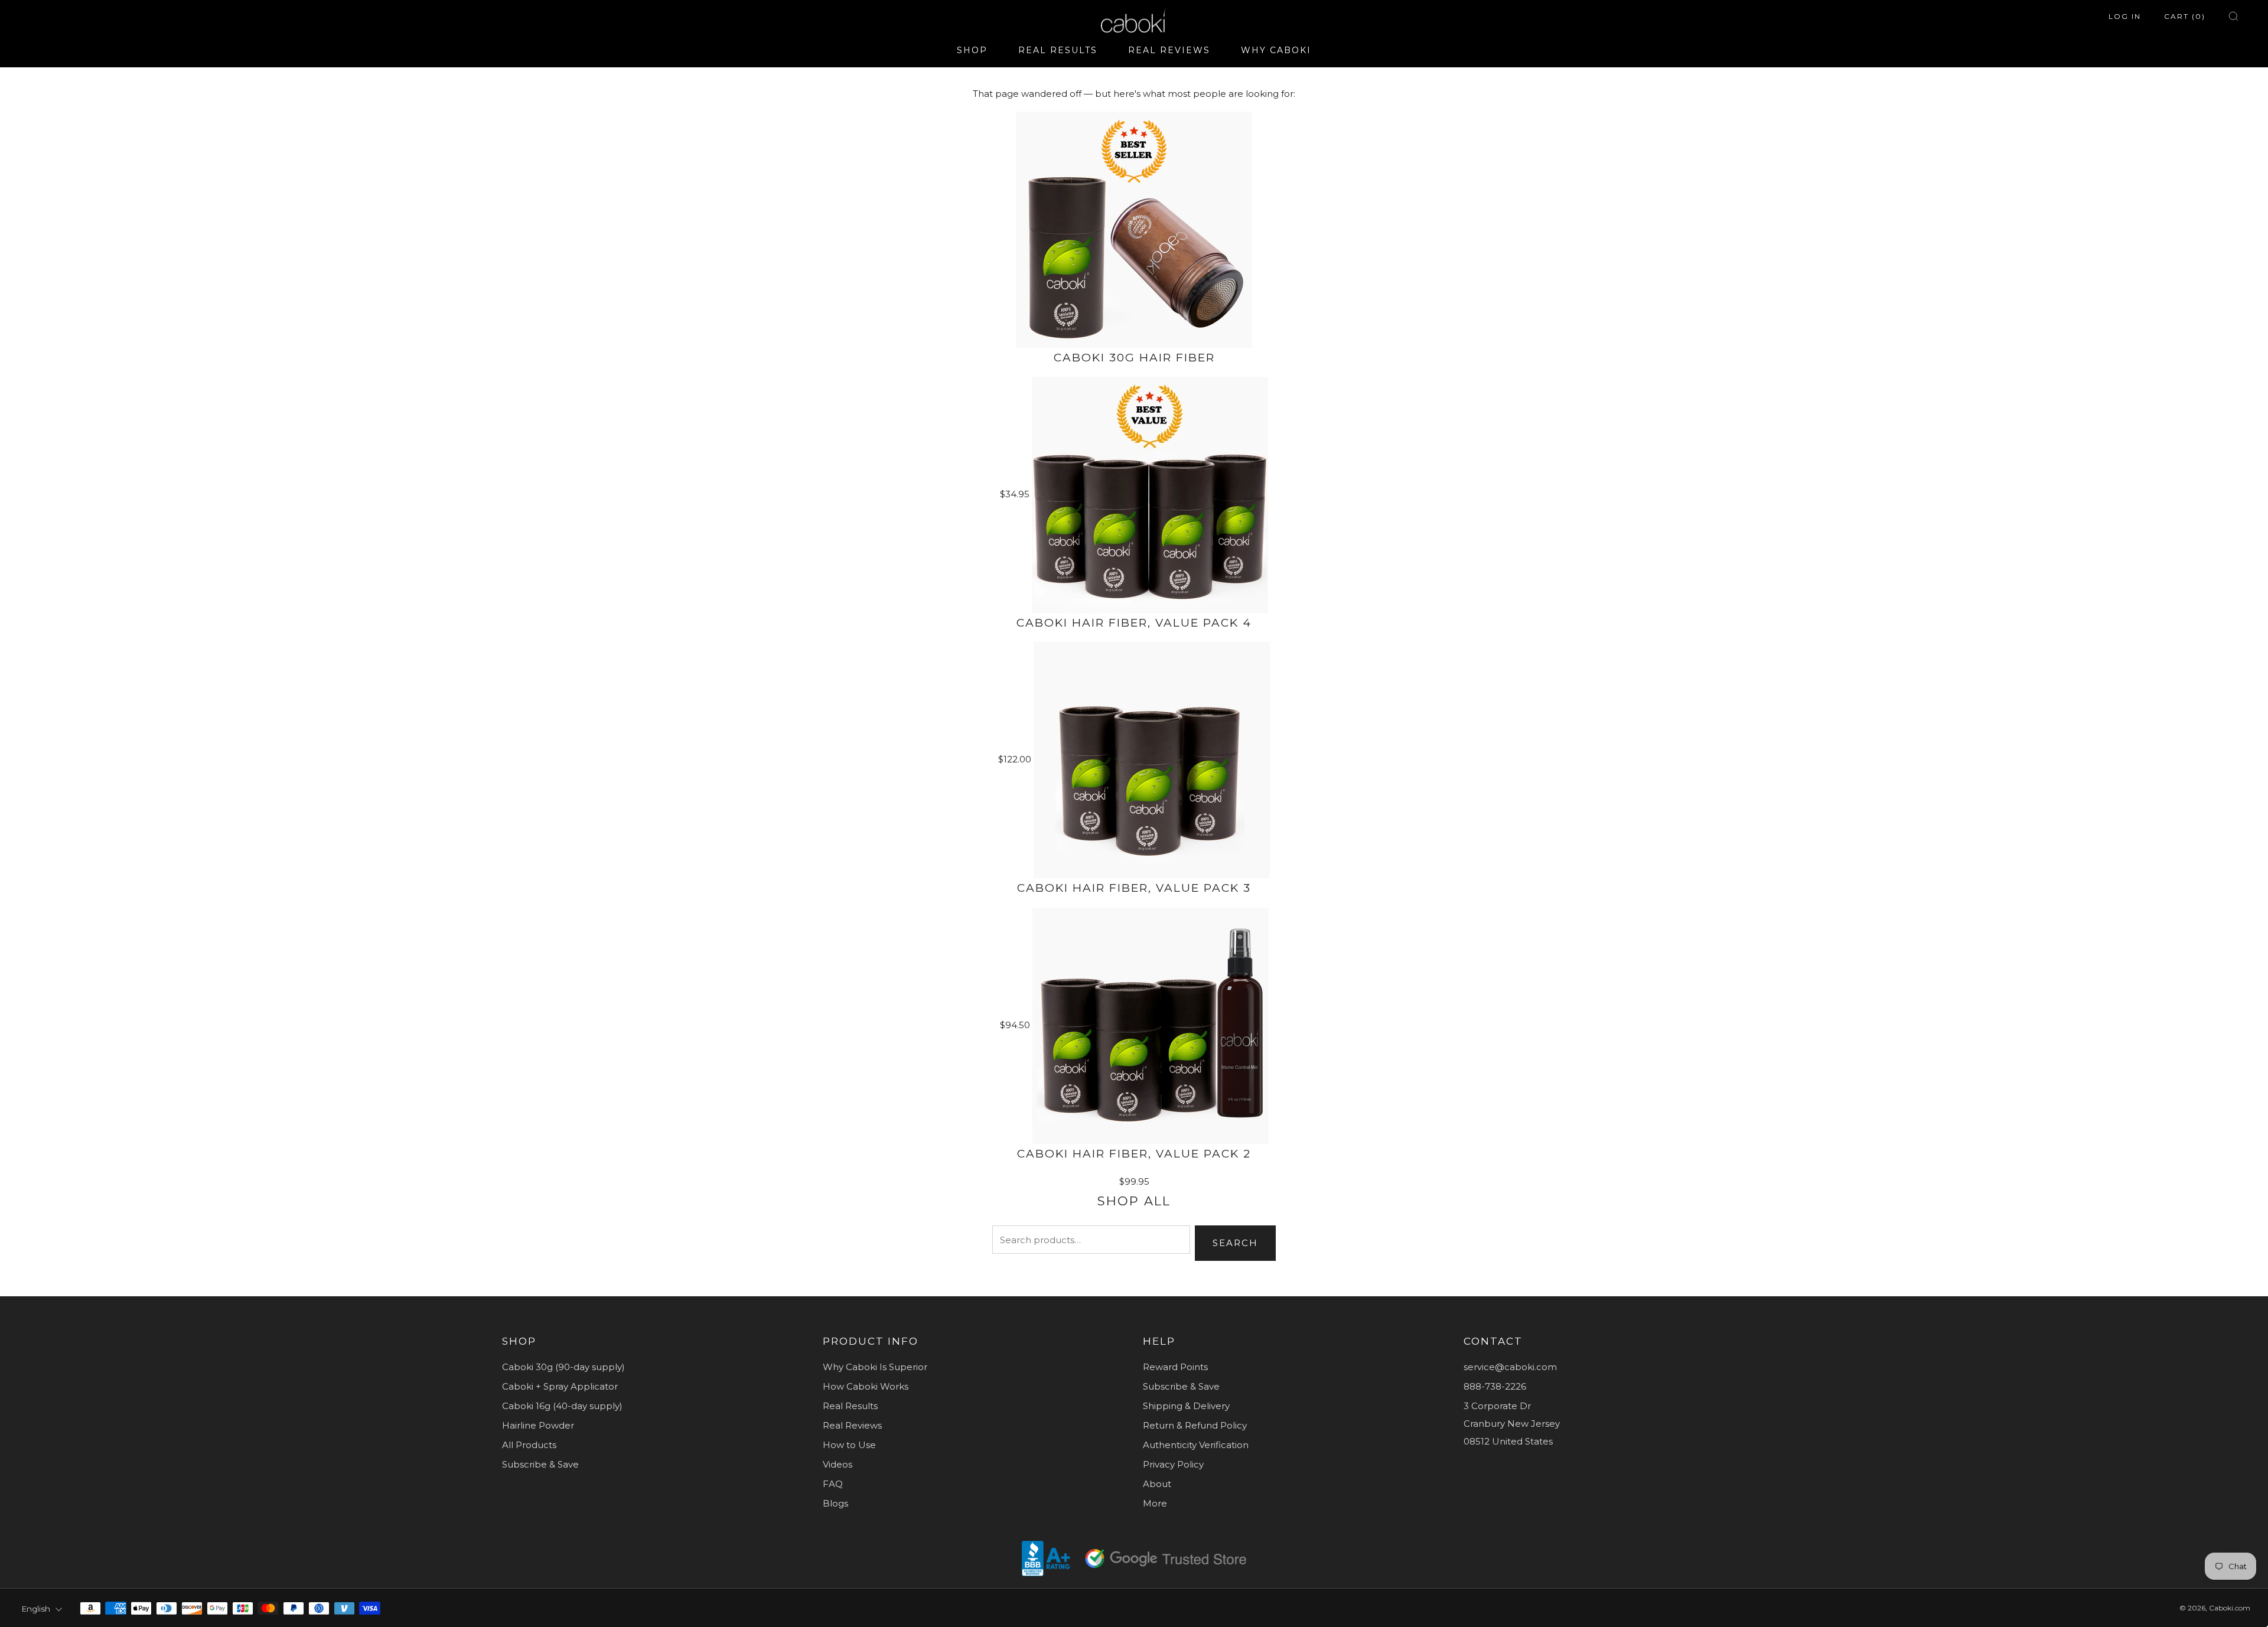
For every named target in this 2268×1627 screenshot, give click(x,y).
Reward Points (1175, 1367)
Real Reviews (852, 1425)
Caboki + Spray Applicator (560, 1386)
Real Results (850, 1406)
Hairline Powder (538, 1425)
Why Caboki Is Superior (875, 1367)
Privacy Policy (1173, 1464)
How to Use (849, 1445)
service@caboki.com (1510, 1367)
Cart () (2185, 16)
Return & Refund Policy (1195, 1425)
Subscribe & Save (540, 1464)
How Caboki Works (866, 1386)
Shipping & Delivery (1186, 1406)
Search (1235, 1243)
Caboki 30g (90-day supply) (563, 1367)
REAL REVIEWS (1169, 50)
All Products (529, 1445)
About (1157, 1484)
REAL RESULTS (1058, 50)
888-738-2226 (1495, 1386)
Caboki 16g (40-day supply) (562, 1406)
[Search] (2233, 16)
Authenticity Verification (1196, 1445)
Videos (838, 1464)
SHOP (972, 50)
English (36, 1609)
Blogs (835, 1503)
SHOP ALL (1134, 1201)
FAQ (833, 1484)
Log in (2125, 16)
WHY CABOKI (1276, 50)
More (1155, 1503)
